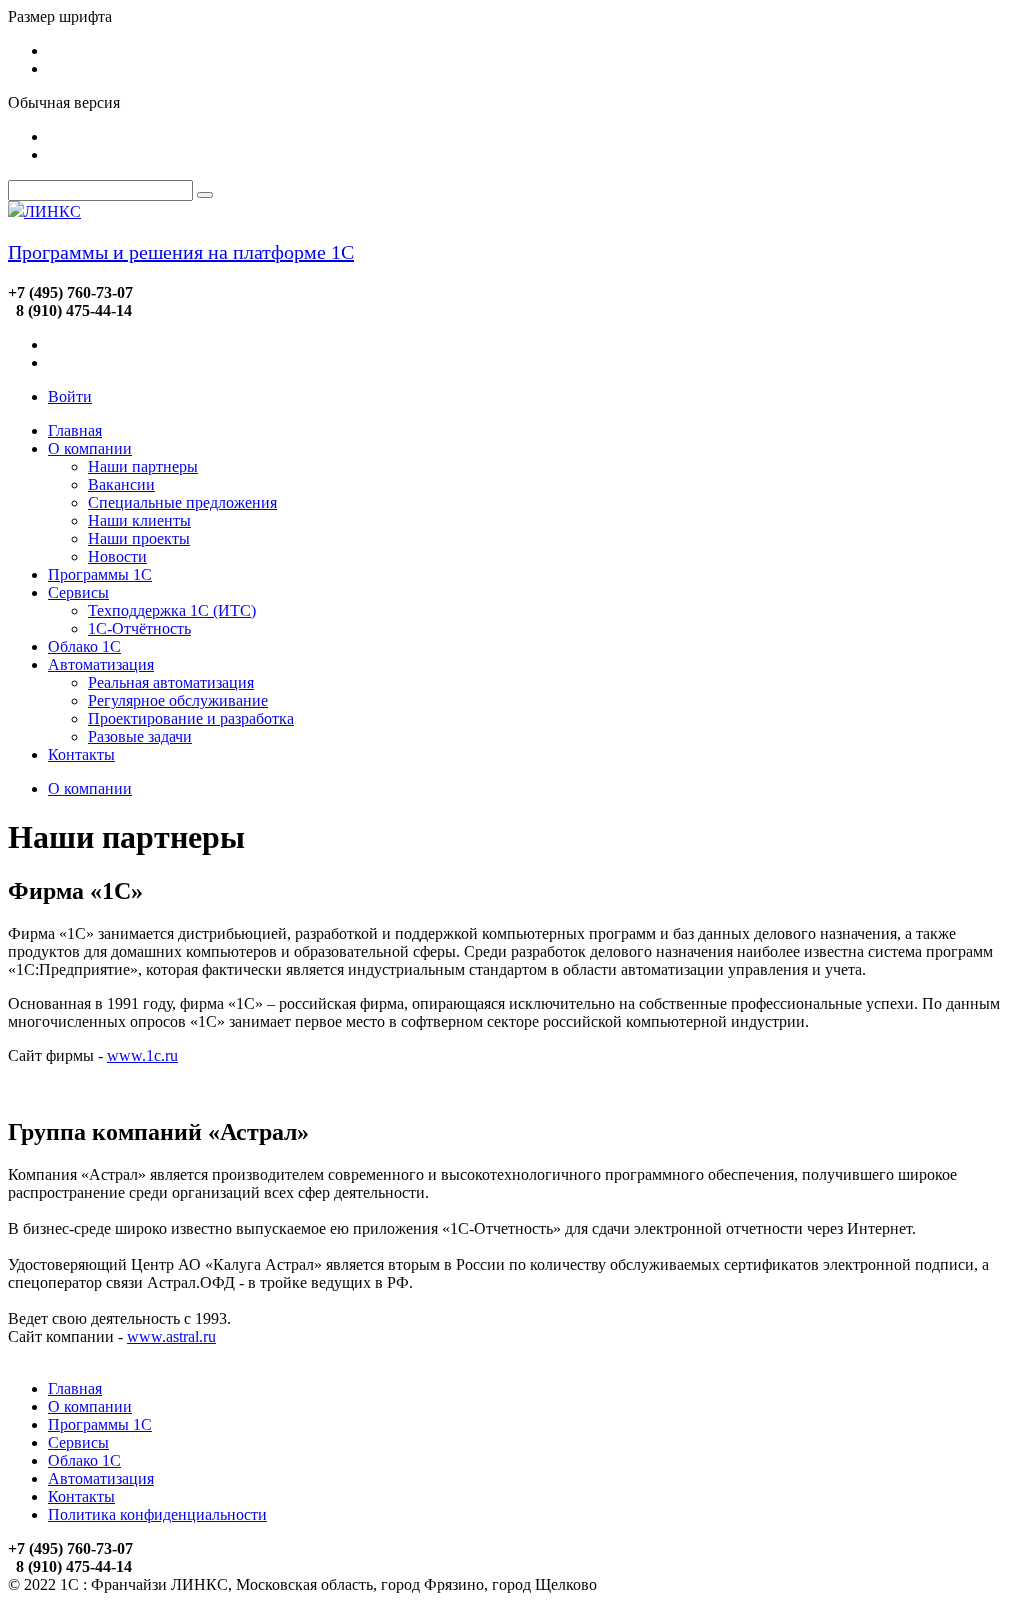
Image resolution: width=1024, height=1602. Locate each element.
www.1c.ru (142, 1055)
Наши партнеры (143, 466)
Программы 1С (100, 574)
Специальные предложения (182, 502)
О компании (90, 448)
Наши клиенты (139, 520)
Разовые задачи (140, 736)
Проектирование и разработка (191, 718)
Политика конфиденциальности (157, 1514)
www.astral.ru (171, 1336)
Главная (75, 430)
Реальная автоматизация (171, 682)
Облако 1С (84, 646)
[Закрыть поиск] (205, 195)
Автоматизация (101, 664)
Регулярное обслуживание (178, 700)
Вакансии (121, 484)
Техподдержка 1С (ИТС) (172, 610)
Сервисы (78, 592)
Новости (117, 556)
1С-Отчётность (139, 628)
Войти (70, 396)
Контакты (81, 754)
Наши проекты (139, 538)
